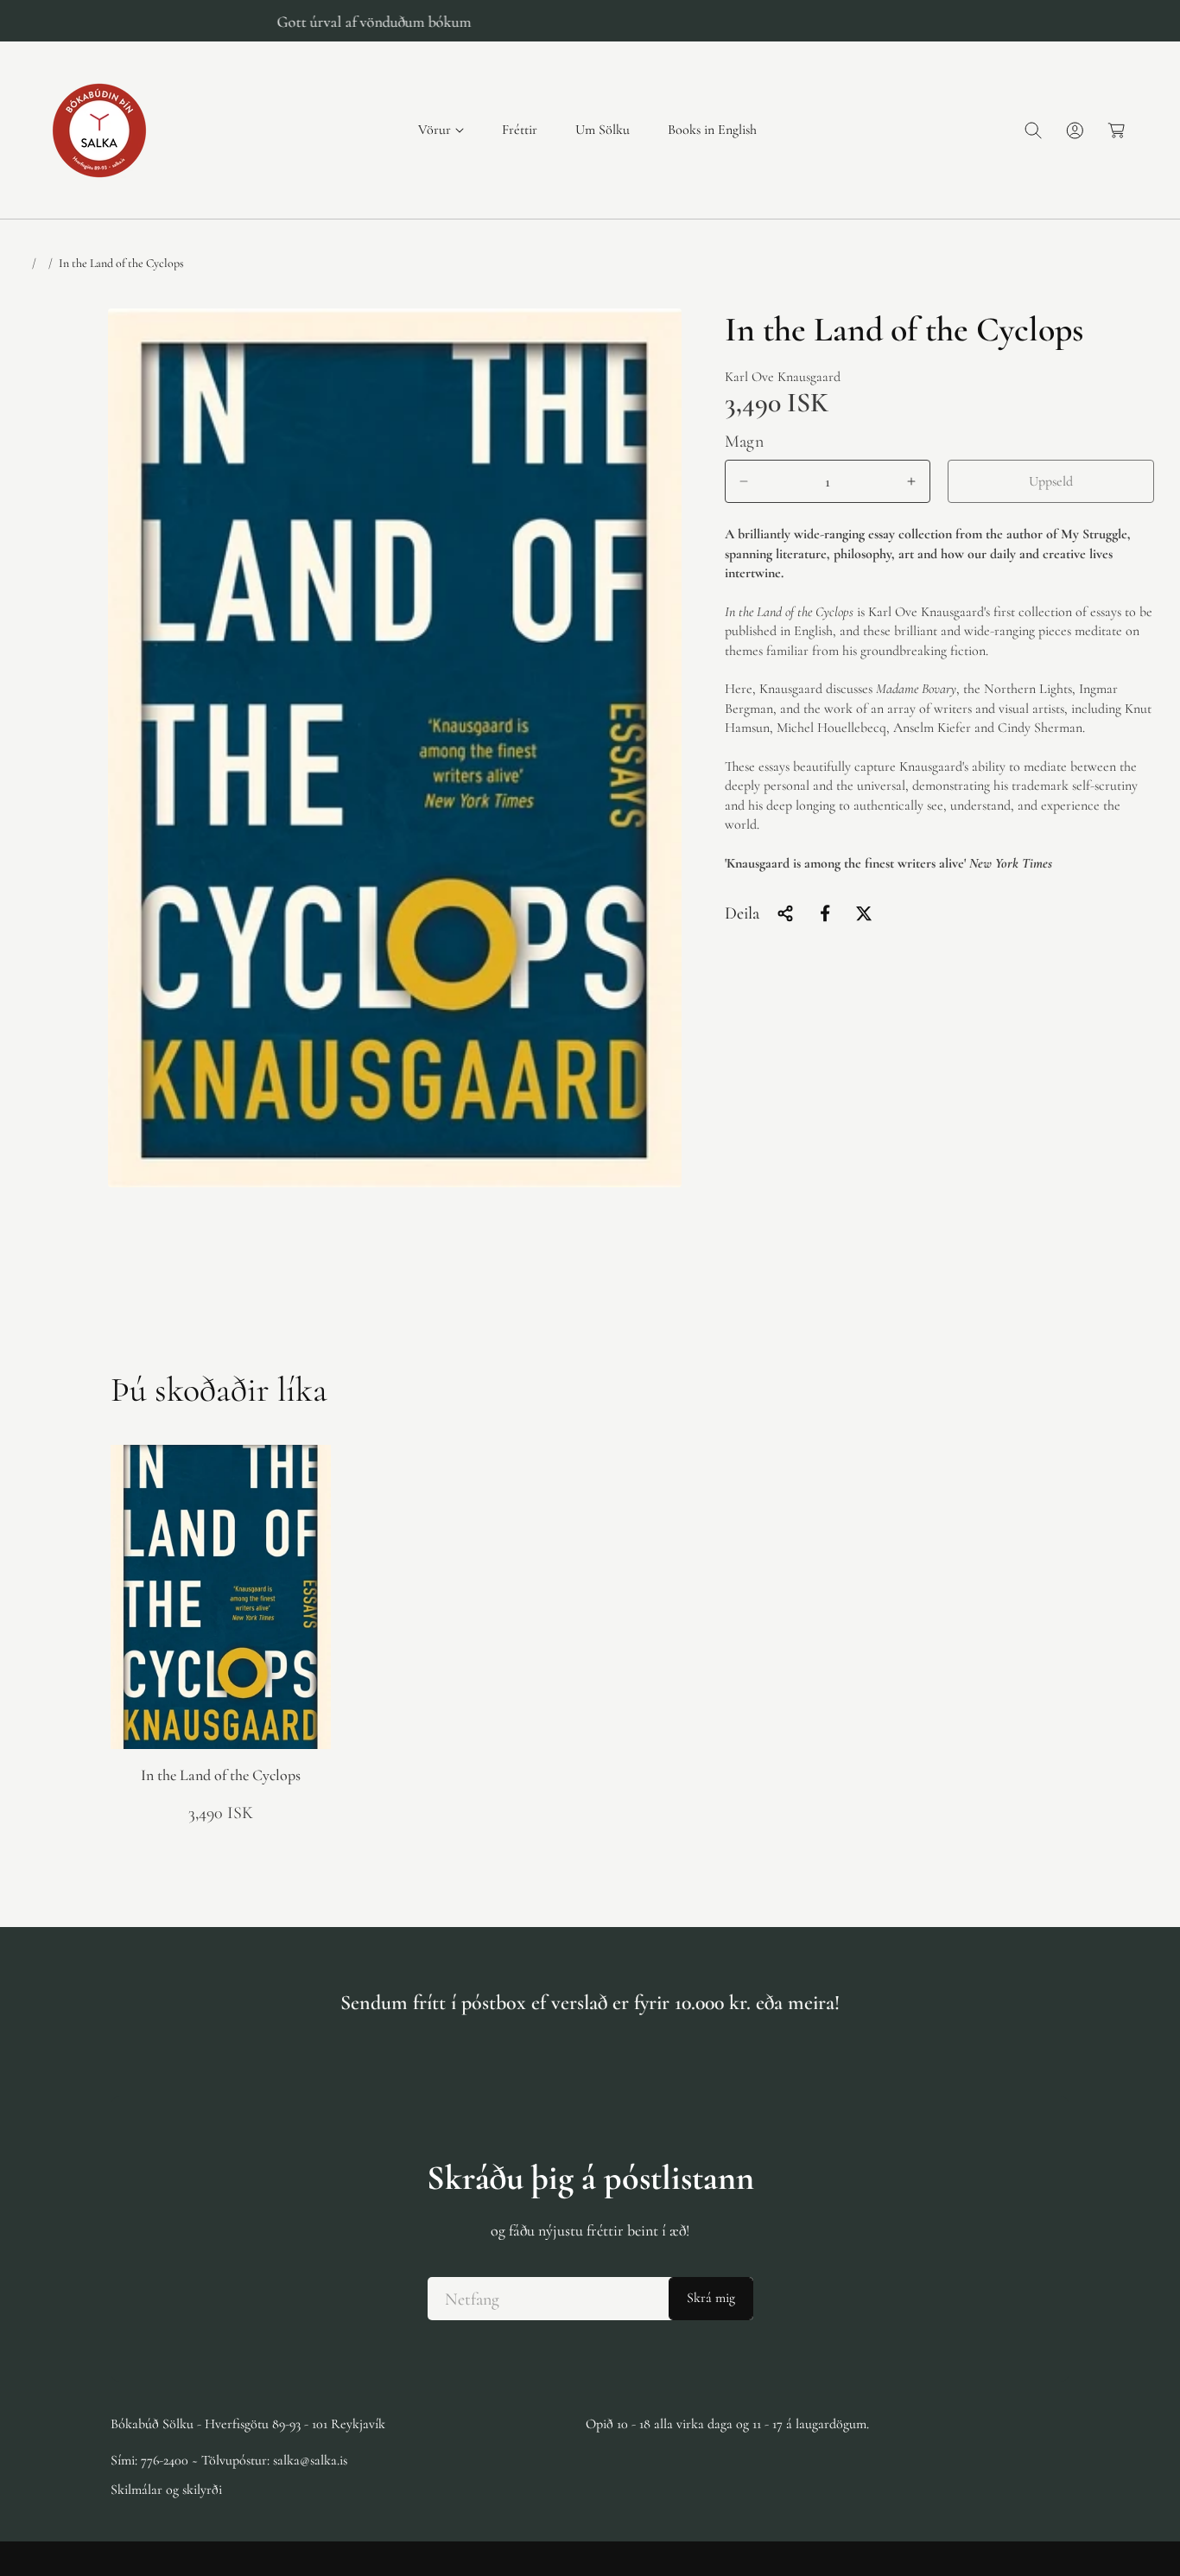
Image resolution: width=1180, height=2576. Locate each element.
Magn (745, 442)
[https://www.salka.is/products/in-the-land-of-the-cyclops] (826, 913)
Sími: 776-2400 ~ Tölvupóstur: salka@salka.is (229, 2460)
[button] (441, 130)
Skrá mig (711, 2299)
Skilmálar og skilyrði (166, 2490)
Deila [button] (742, 913)
